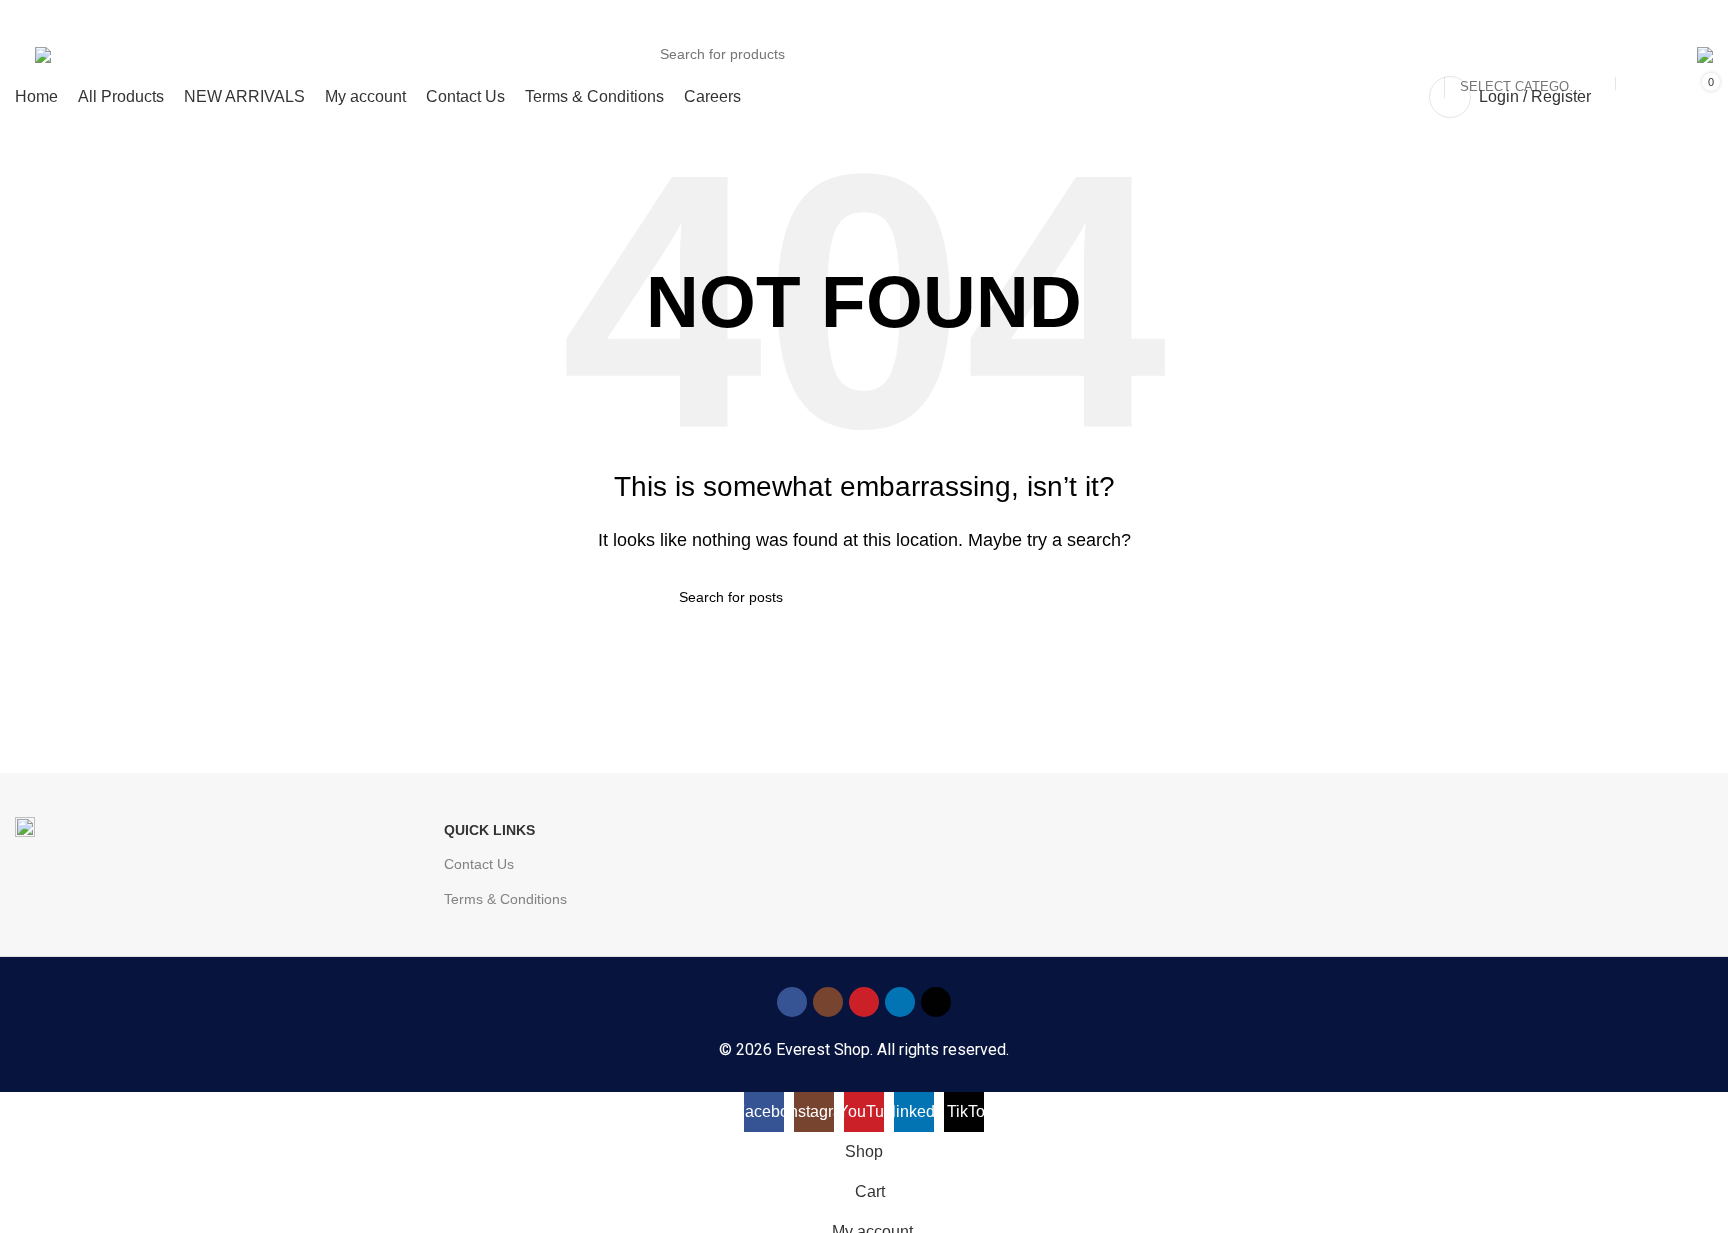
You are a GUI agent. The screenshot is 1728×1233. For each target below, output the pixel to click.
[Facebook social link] (792, 1002)
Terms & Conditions (505, 899)
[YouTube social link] (864, 1002)
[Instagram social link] (828, 1002)
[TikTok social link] (936, 1002)
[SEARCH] (1639, 54)
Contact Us (479, 864)
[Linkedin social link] (900, 1002)
